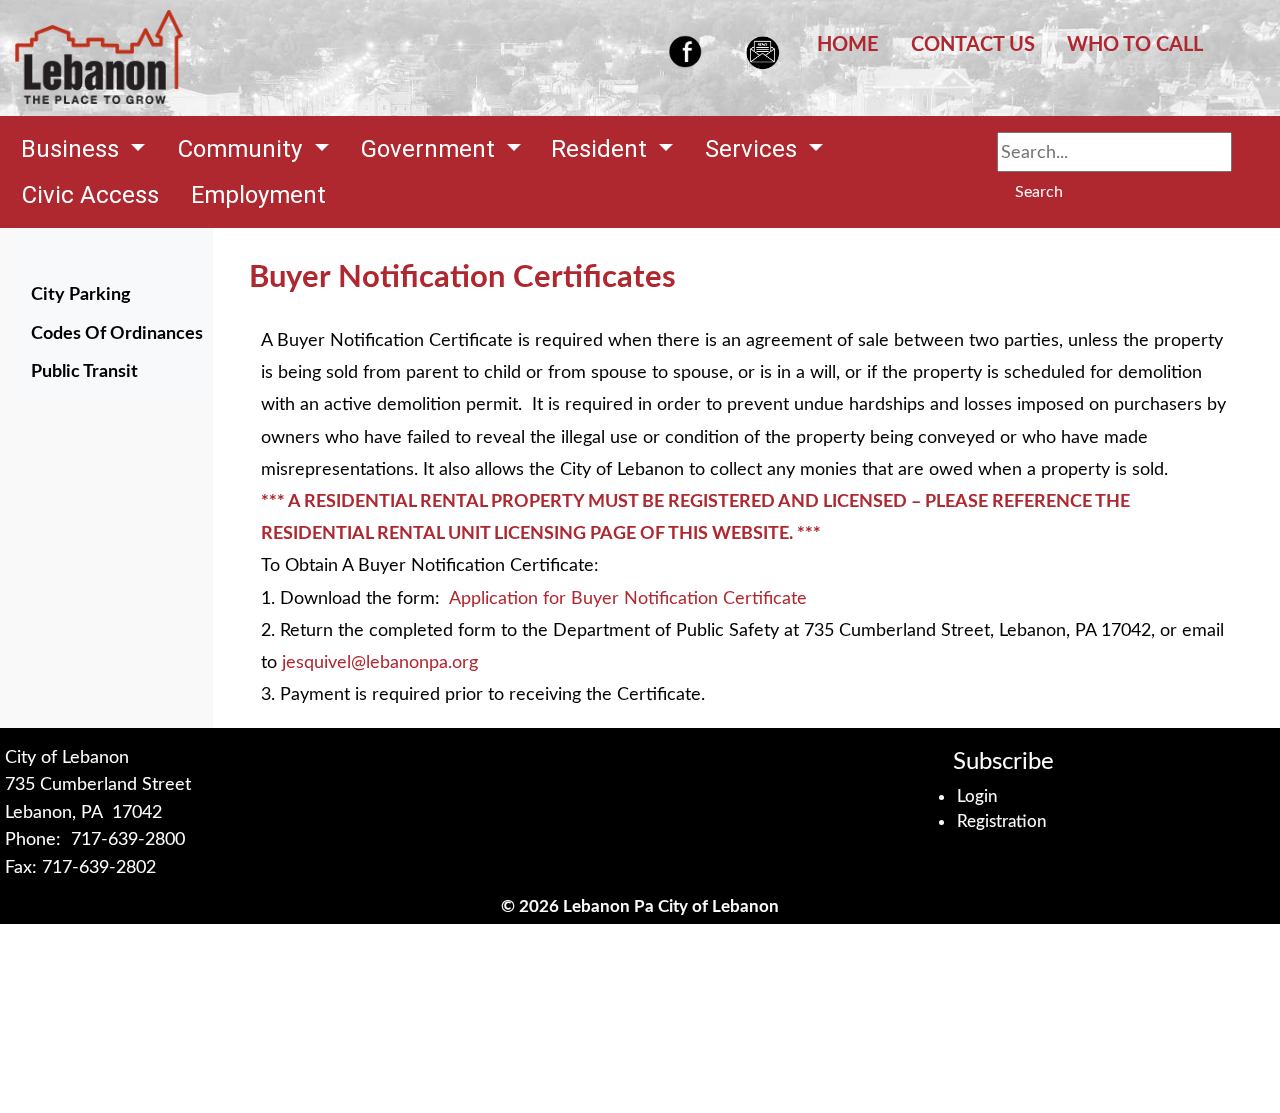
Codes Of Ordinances (119, 333)
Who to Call (1135, 45)
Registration (1002, 821)
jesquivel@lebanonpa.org (380, 662)
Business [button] (73, 149)
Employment (258, 195)
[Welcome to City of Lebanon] (99, 58)
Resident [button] (602, 149)
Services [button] (754, 149)
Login (977, 796)
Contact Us (973, 45)
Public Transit (84, 371)
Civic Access (90, 195)
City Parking (81, 294)
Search (1039, 192)
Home (848, 45)
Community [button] (243, 149)
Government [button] (431, 149)
